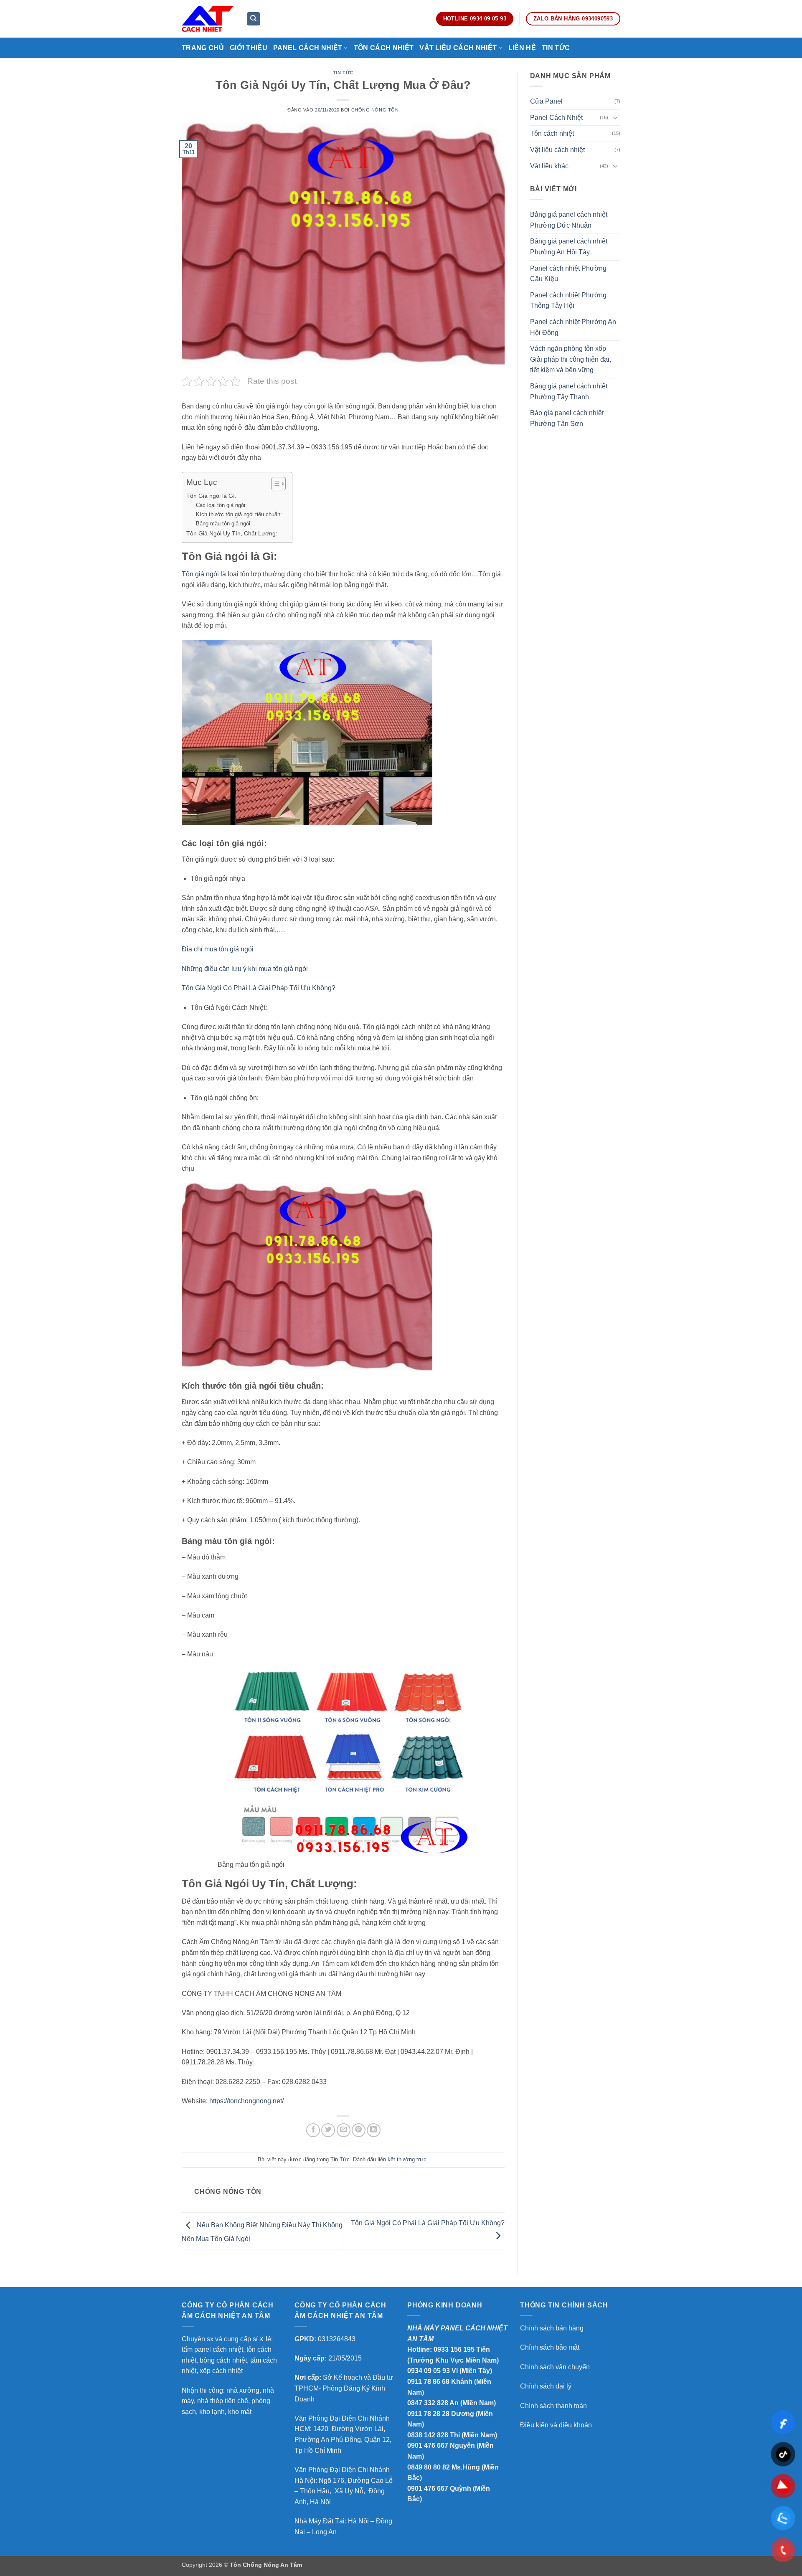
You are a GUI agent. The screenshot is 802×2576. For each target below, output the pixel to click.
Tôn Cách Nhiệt (384, 48)
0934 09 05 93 (429, 2371)
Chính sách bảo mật (550, 2347)
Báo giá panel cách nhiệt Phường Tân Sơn (567, 418)
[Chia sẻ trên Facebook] (313, 2130)
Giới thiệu (249, 48)
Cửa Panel (546, 101)
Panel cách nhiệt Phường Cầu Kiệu (568, 274)
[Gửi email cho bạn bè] (344, 2130)
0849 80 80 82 (429, 2467)
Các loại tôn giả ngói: (221, 505)
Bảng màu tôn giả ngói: (224, 524)
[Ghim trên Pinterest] (359, 2130)
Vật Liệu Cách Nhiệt (458, 48)
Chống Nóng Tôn (375, 110)
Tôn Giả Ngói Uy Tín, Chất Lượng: (233, 533)
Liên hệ (522, 48)
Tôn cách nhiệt (552, 133)
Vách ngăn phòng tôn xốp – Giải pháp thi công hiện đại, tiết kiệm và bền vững (571, 359)
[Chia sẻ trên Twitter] (328, 2130)
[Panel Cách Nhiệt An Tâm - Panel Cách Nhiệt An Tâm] (208, 19)
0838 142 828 (428, 2435)
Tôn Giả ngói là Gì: (211, 496)
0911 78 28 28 (428, 2414)
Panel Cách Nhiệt (308, 48)
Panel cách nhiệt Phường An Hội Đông (573, 327)
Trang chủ (203, 48)
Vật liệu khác (549, 166)
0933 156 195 (454, 2349)
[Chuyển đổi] (615, 117)
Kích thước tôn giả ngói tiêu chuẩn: (240, 514)
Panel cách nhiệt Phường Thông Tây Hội (568, 300)
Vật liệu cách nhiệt (557, 150)
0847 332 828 (428, 2403)
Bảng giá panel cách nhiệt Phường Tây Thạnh (569, 392)
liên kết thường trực (402, 2159)
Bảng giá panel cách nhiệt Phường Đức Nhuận (569, 220)
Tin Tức (556, 48)
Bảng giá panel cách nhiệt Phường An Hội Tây (569, 247)
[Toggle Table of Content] (274, 484)
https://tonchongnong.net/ (246, 2101)
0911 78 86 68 (428, 2382)
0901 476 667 (428, 2445)
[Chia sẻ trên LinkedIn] (374, 2130)
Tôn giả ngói (201, 574)
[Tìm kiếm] (254, 19)
